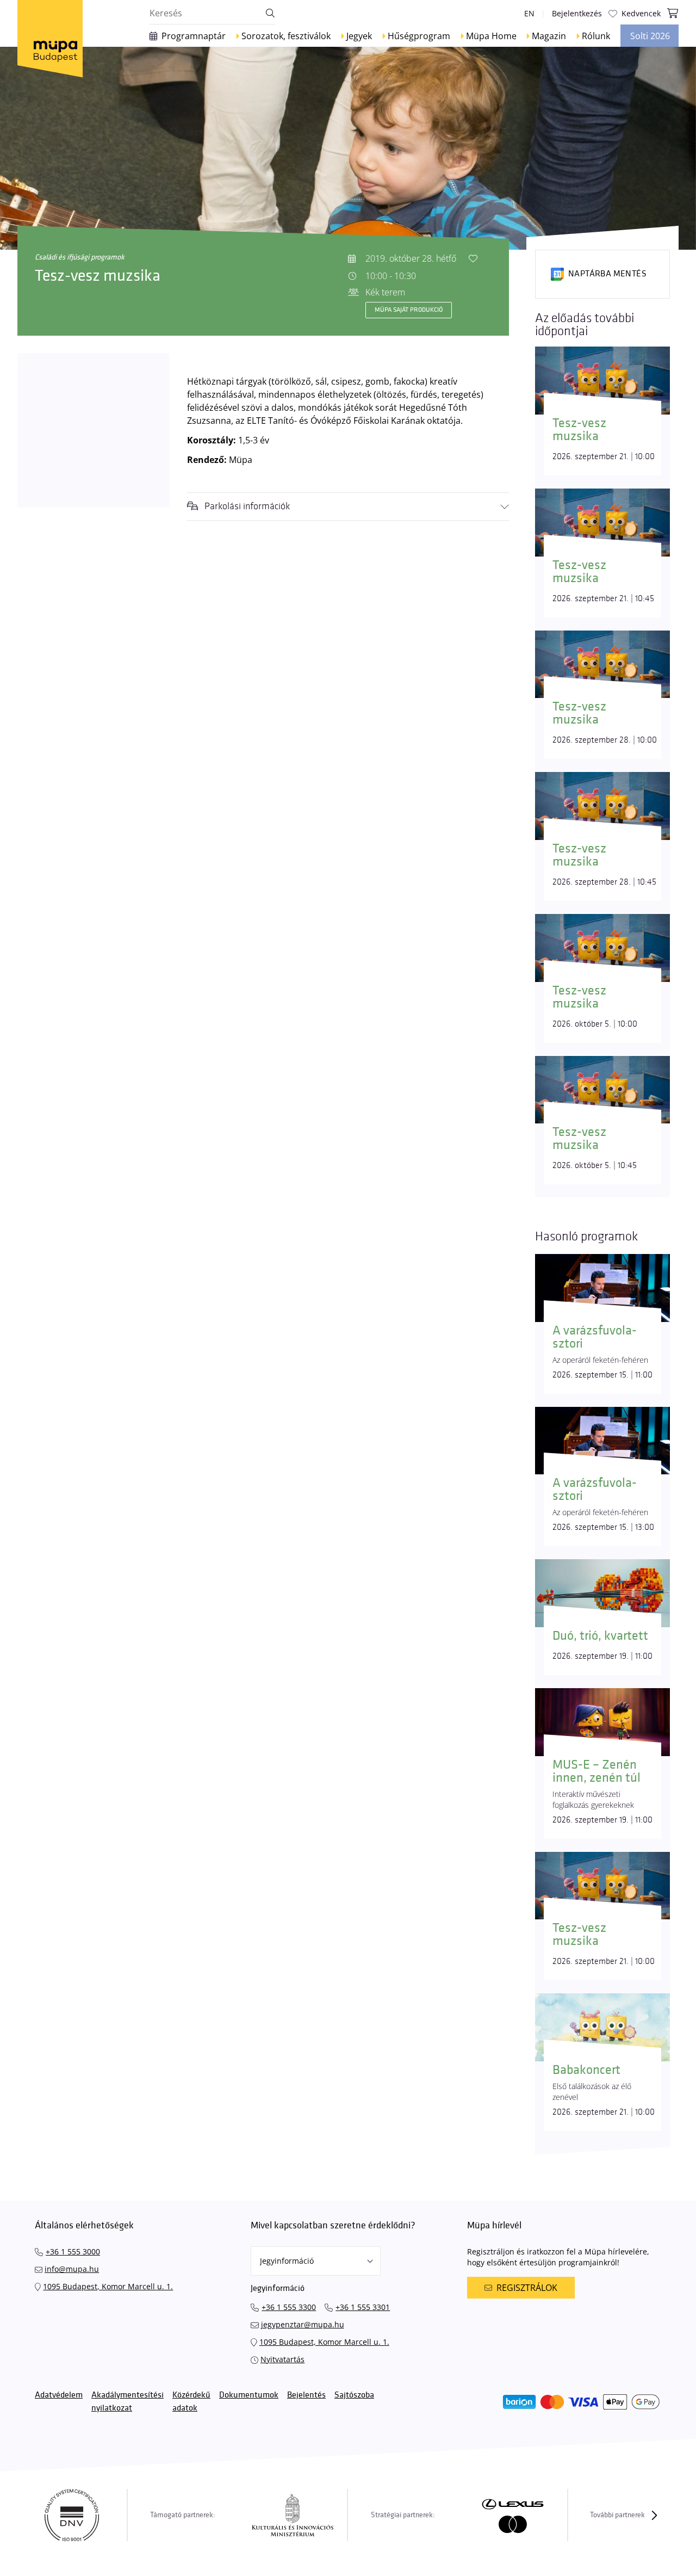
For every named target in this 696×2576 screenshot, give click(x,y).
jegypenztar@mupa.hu (303, 2324)
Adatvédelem (59, 2395)
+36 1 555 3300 (289, 2307)
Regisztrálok (527, 2288)
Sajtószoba (354, 2395)
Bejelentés (306, 2395)
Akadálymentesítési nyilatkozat (128, 2402)
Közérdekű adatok (191, 2402)
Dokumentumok (249, 2395)
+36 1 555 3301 (363, 2307)
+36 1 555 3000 (73, 2251)
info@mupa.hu (72, 2269)
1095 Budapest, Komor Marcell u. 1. (108, 2286)
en (529, 13)
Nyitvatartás (282, 2359)
